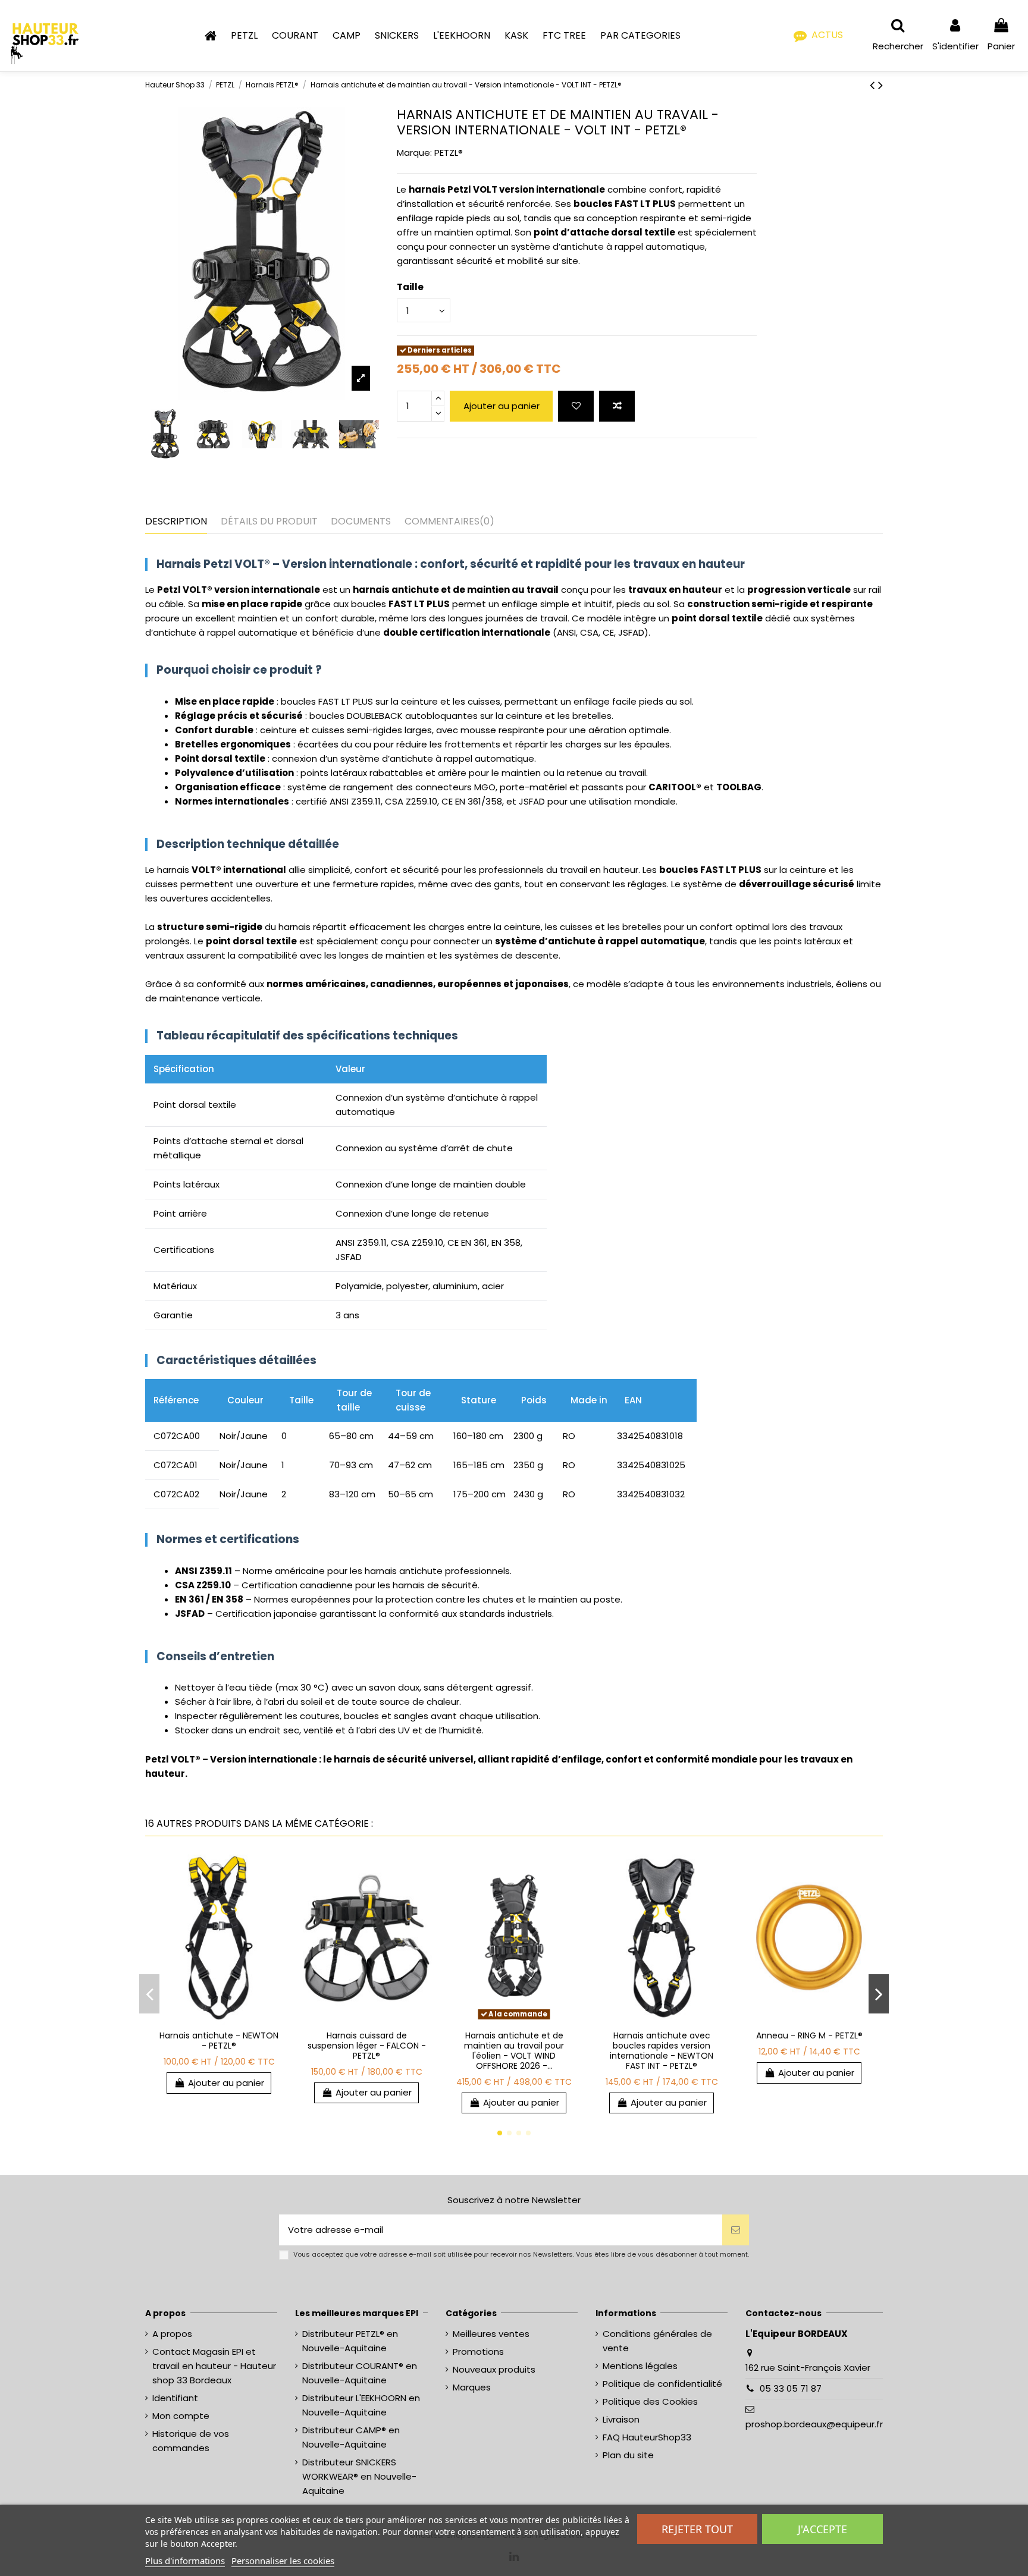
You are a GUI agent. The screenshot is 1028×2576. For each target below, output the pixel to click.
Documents (361, 521)
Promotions (478, 2352)
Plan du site (628, 2455)
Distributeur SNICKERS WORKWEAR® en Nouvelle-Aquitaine (359, 2476)
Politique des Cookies (650, 2401)
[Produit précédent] (874, 85)
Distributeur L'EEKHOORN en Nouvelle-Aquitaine (361, 2405)
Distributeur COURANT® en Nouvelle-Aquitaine (360, 2373)
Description (176, 521)
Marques (472, 2387)
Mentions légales (640, 2366)
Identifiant (175, 2398)
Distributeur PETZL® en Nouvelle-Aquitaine (350, 2341)
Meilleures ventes (491, 2334)
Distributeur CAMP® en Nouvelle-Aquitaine (351, 2437)
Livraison (621, 2419)
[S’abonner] (736, 2230)
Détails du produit (269, 521)
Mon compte (181, 2416)
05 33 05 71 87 (791, 2388)
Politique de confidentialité (662, 2384)
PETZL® (449, 153)
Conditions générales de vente (657, 2341)
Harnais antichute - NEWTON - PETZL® (219, 2041)
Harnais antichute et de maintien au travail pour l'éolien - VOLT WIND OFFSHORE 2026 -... (514, 2050)
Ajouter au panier (226, 2083)
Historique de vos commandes (191, 2441)
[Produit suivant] (880, 85)
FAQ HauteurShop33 (647, 2437)
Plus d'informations (185, 2561)
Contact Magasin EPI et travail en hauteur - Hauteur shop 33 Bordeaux (214, 2366)
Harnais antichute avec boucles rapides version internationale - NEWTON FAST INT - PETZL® (662, 2050)
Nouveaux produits (494, 2369)
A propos (172, 2334)
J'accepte (822, 2529)
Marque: (414, 153)
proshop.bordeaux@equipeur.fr (814, 2424)
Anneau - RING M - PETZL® (809, 2035)
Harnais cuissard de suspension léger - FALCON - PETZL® (367, 2046)
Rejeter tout (697, 2529)
